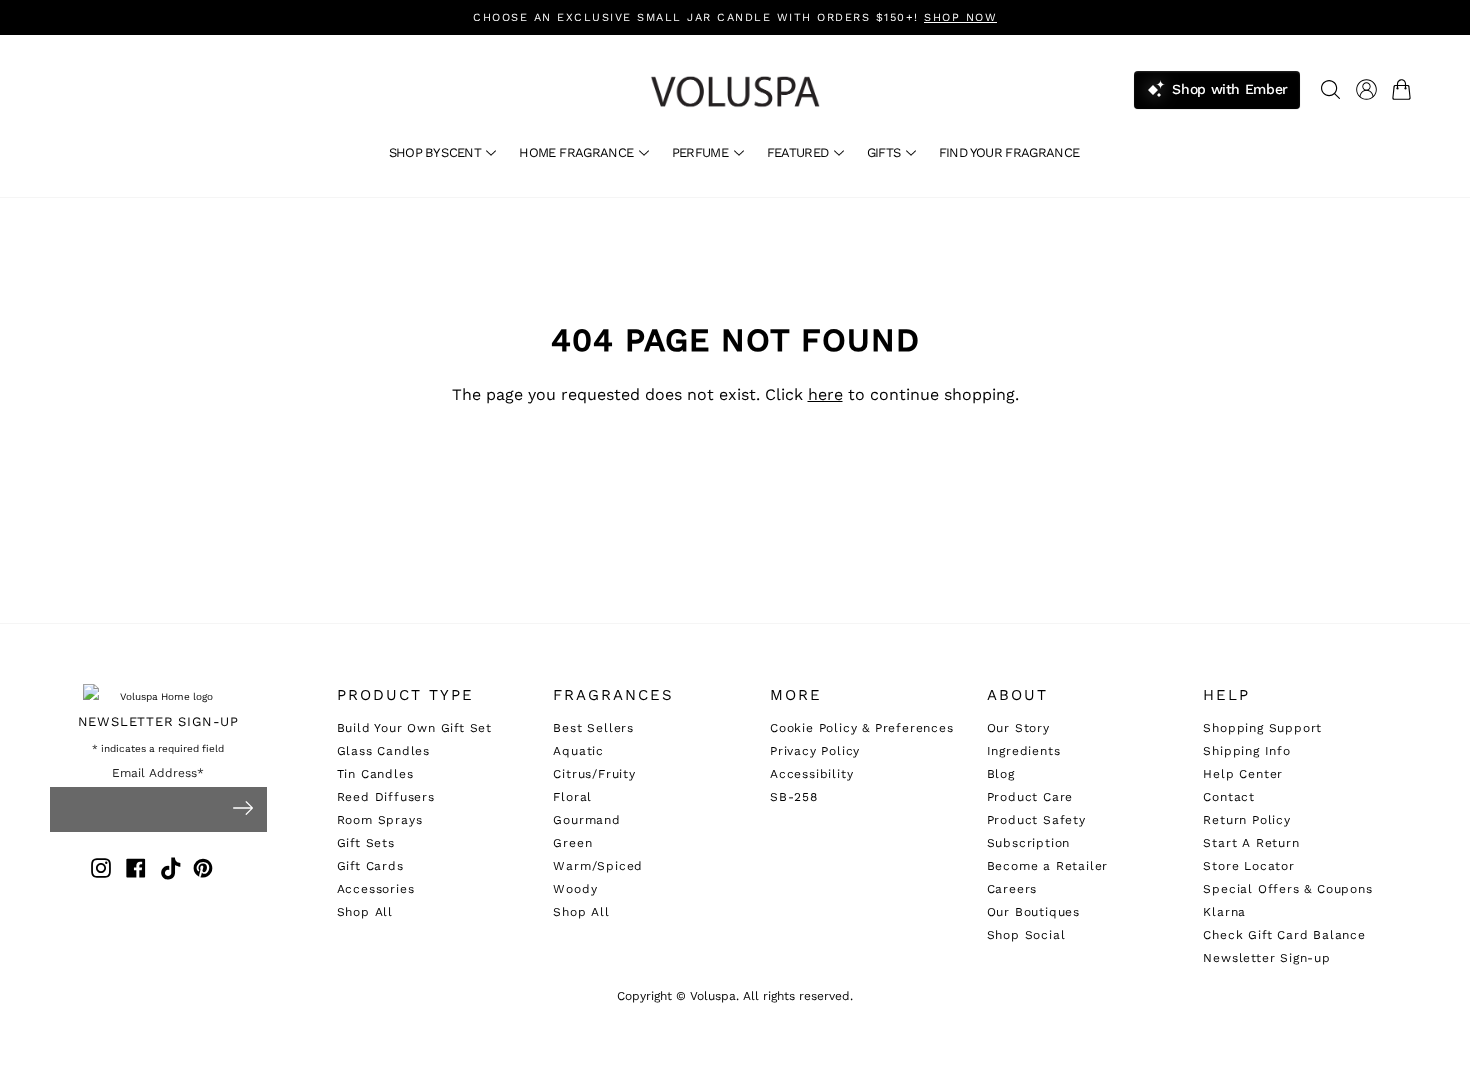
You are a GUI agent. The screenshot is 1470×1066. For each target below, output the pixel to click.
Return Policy (1246, 820)
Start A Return (1251, 843)
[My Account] (1366, 89)
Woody (575, 889)
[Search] (1330, 89)
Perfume (702, 152)
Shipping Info (1246, 751)
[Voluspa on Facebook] (136, 871)
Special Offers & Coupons (1287, 889)
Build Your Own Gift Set (414, 728)
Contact (1229, 797)
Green (572, 843)
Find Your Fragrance (1009, 152)
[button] (1405, 89)
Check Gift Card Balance (1284, 935)
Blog (1001, 774)
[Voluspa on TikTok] (171, 871)
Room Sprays (380, 820)
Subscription (1029, 843)
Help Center (1243, 774)
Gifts (885, 152)
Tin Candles (375, 774)
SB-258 (794, 797)
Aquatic (578, 751)
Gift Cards (370, 866)
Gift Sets (366, 843)
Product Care (1030, 797)
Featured (799, 152)
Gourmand (586, 820)
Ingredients (1024, 751)
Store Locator (1248, 866)
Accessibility (811, 774)
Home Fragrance (577, 152)
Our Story (1018, 728)
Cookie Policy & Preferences (862, 728)
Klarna (1224, 912)
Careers (1012, 889)
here (825, 394)
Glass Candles (383, 751)
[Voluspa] (735, 91)
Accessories (376, 889)
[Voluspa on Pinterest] (203, 871)
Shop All (365, 912)
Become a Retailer (1048, 866)
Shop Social (1026, 935)
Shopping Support (1262, 728)
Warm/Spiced (598, 866)
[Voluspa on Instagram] (101, 871)
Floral (572, 797)
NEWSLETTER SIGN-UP (158, 721)
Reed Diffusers (386, 797)
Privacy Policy (815, 751)
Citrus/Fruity (594, 774)
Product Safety (1036, 820)
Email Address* (158, 773)
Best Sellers (593, 728)
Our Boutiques (1033, 912)
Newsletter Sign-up (1266, 958)
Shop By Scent (437, 152)
